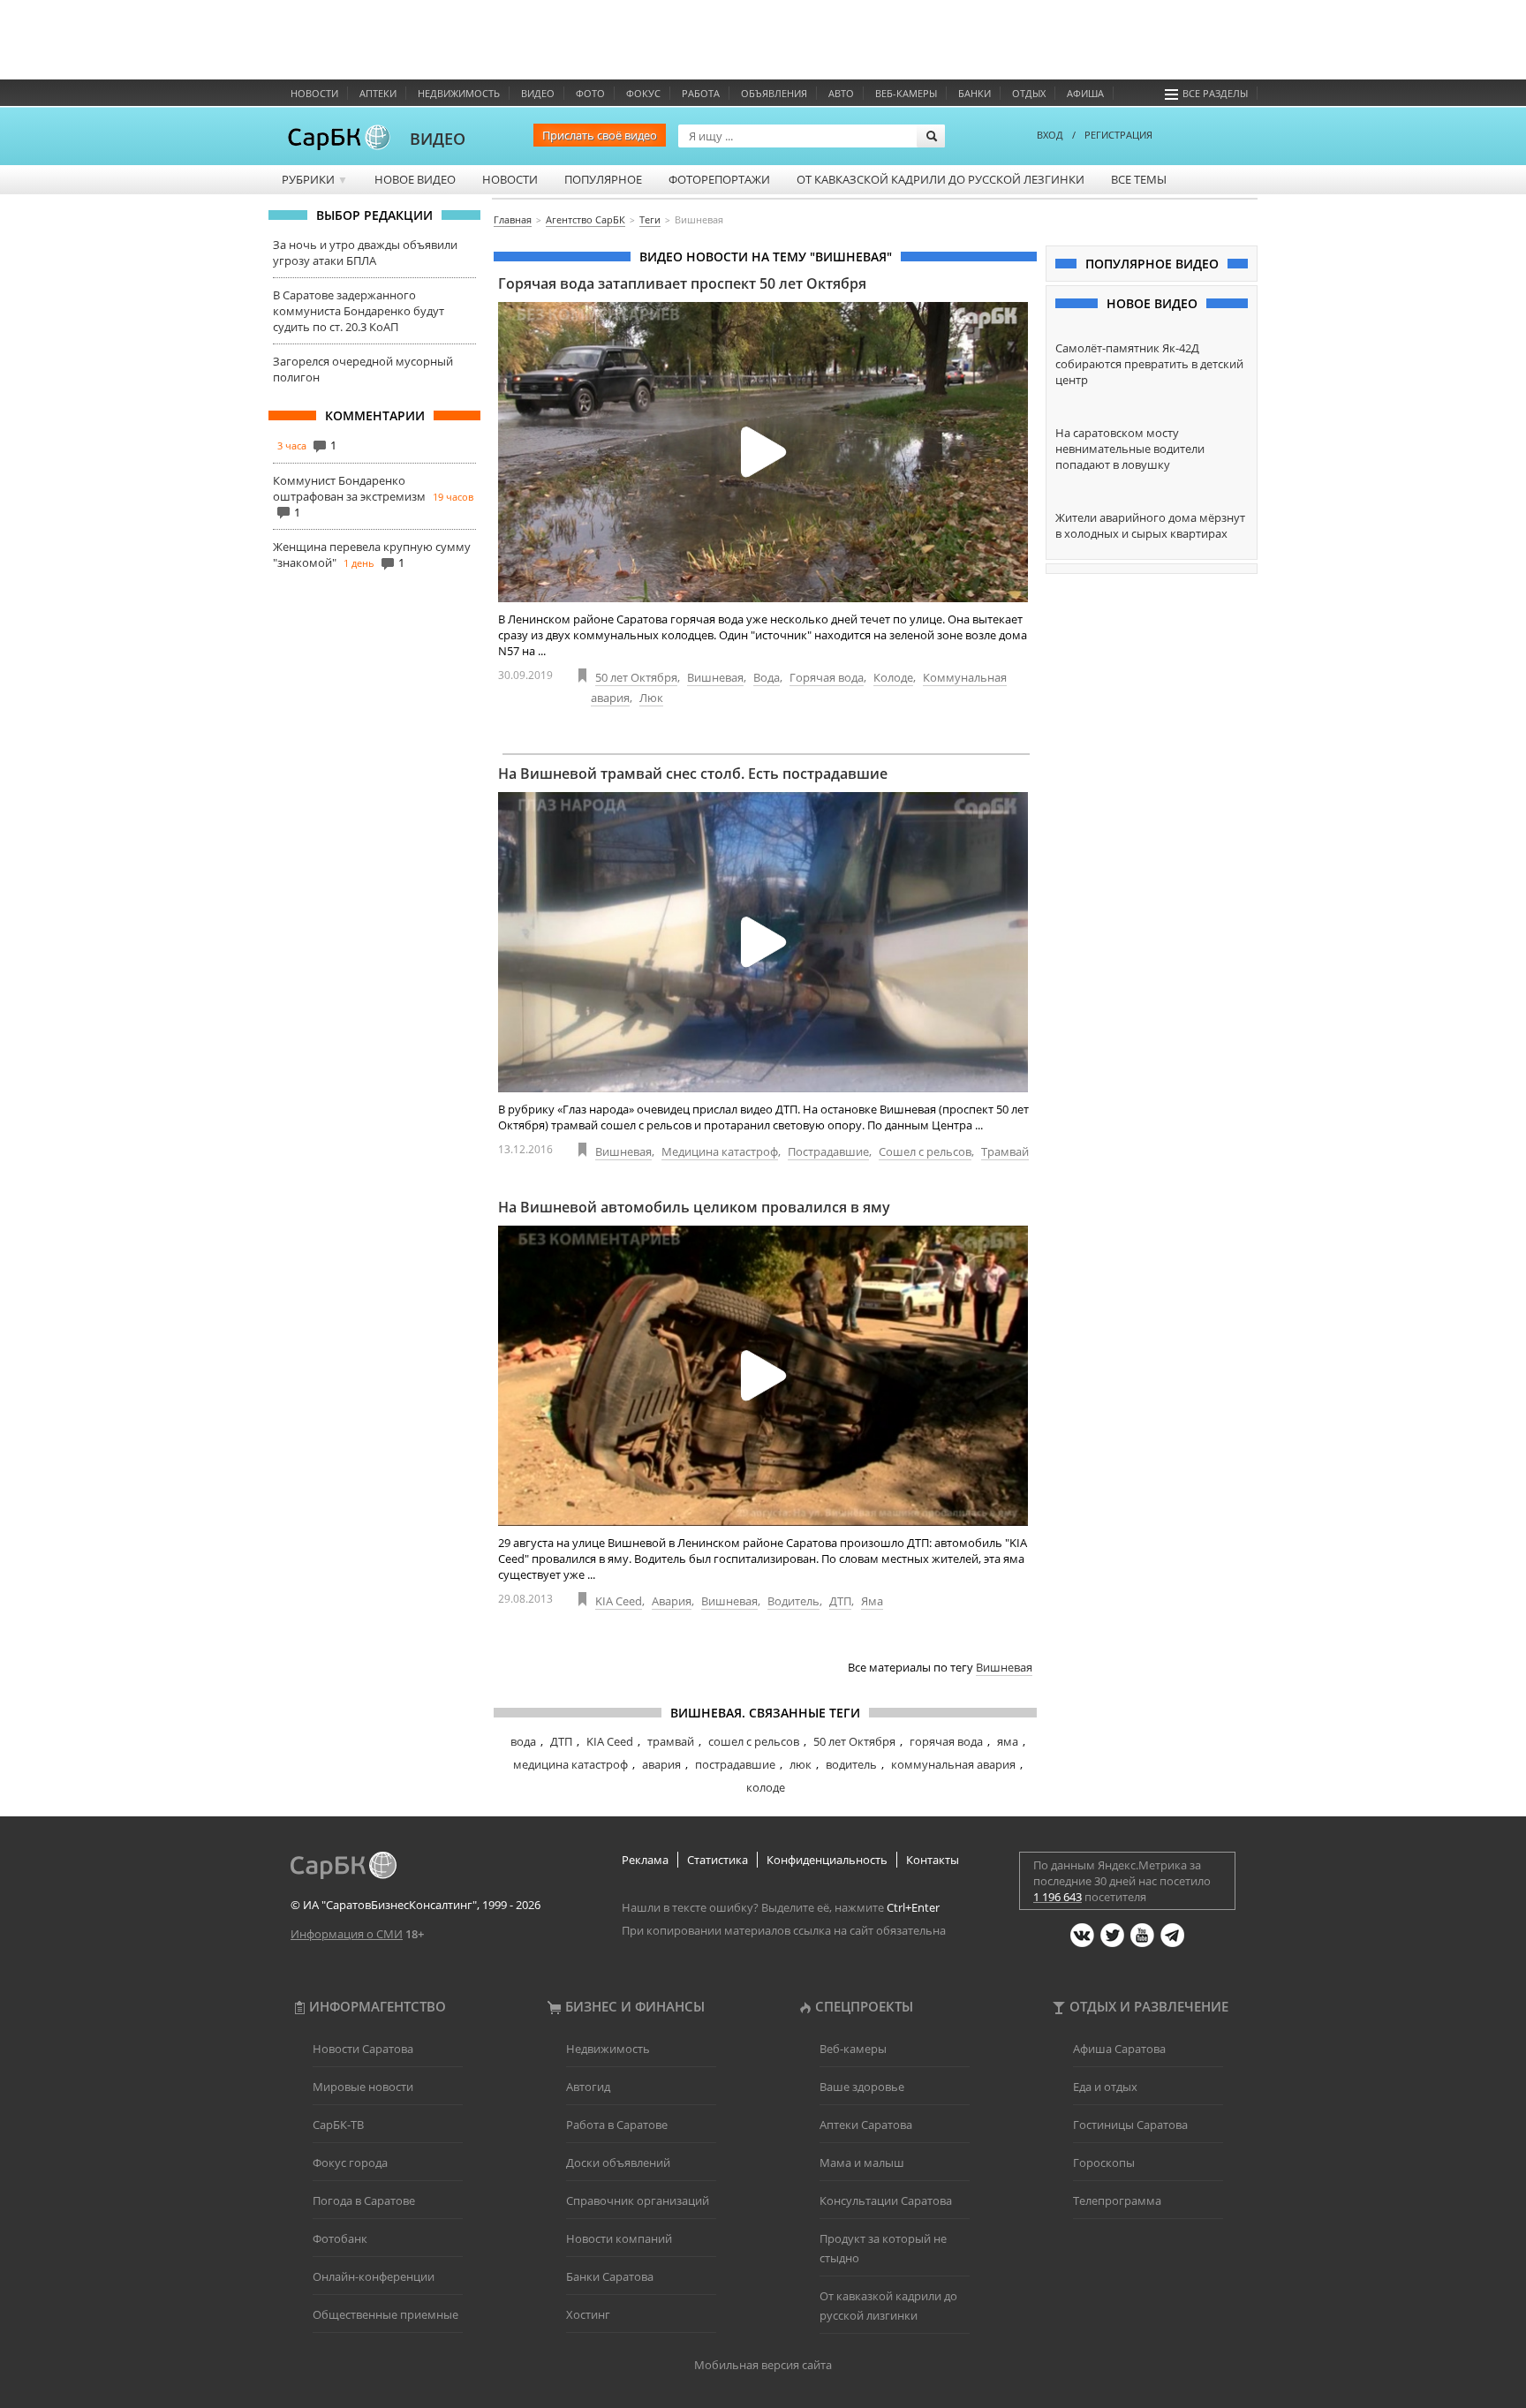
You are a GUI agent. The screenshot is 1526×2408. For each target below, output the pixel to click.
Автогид (588, 2087)
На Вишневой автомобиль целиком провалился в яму (694, 1207)
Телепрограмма (1117, 2200)
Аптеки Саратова (866, 2125)
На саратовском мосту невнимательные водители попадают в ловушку (1130, 449)
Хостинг (588, 2314)
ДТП (840, 1601)
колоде (766, 1787)
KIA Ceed (619, 1601)
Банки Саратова (610, 2276)
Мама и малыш (862, 2163)
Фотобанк (340, 2238)
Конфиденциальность (827, 1860)
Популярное (603, 179)
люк (801, 1764)
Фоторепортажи (719, 179)
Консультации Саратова (886, 2200)
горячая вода (946, 1741)
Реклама (645, 1860)
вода (523, 1741)
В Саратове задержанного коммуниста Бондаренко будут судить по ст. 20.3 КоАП (359, 311)
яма (1008, 1741)
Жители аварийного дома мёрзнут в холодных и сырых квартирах (1150, 525)
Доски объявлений (618, 2163)
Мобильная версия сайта (763, 2365)
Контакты (933, 1860)
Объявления (774, 93)
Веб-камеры (906, 93)
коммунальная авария (953, 1764)
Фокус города (350, 2163)
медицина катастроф (570, 1764)
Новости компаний (619, 2238)
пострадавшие (735, 1764)
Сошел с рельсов (925, 1151)
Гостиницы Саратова (1130, 2125)
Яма (872, 1601)
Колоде (893, 677)
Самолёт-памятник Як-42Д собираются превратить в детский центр (1149, 364)
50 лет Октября (636, 677)
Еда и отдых (1105, 2087)
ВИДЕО (438, 139)
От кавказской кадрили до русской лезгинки (941, 179)
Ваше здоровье (862, 2087)
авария (661, 1764)
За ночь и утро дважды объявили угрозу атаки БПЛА (365, 253)
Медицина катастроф (720, 1151)
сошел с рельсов (754, 1741)
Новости (314, 93)
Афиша (1085, 93)
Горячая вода (827, 677)
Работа (701, 93)
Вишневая (715, 677)
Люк (651, 698)
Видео (538, 93)
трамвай (671, 1741)
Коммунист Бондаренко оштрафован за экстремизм (349, 488)
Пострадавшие (828, 1151)
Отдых (1029, 93)
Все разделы (1215, 93)
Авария (672, 1601)
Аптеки (378, 93)
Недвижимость (459, 93)
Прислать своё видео (600, 135)
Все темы (1139, 179)
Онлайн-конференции (374, 2276)
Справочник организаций (638, 2200)
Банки (975, 93)
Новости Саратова (363, 2049)
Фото (590, 93)
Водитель (793, 1601)
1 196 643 (1058, 1897)
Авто (841, 93)
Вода (767, 677)
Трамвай (1005, 1151)
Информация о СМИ (347, 1934)
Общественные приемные (385, 2314)
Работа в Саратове (617, 2125)
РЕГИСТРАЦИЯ (1118, 135)
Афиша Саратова (1119, 2049)
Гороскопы (1104, 2163)
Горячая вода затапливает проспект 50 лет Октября (682, 283)
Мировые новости (363, 2087)
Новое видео (415, 179)
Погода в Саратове (364, 2200)
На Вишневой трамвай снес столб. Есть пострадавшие (693, 774)
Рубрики (315, 179)
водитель (851, 1764)
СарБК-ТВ (338, 2125)
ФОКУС (643, 93)
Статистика (718, 1860)
